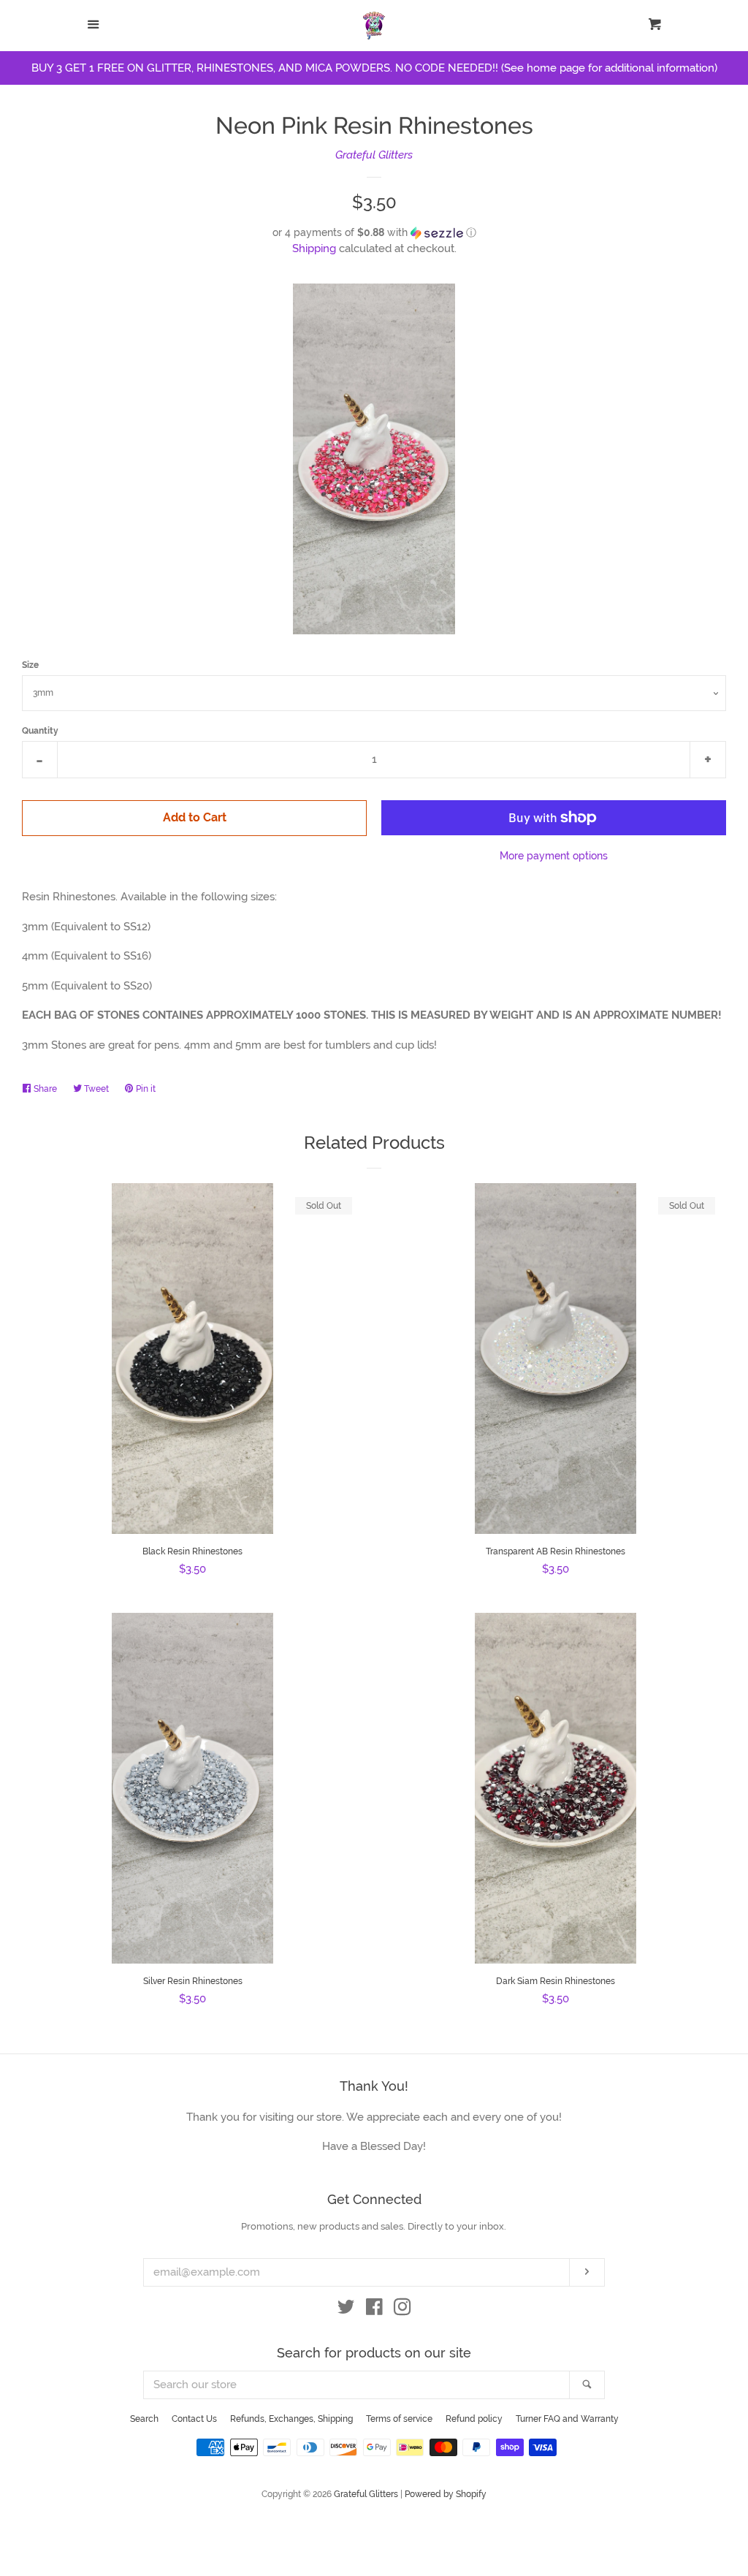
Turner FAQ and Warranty (567, 2419)
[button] (374, 233)
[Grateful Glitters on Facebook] (374, 2310)
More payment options (554, 856)
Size (30, 665)
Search (144, 2419)
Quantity (40, 731)
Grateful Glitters (374, 155)
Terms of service (399, 2419)
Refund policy (474, 2419)
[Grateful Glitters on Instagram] (402, 2310)
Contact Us (194, 2419)
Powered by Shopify (446, 2494)
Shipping (314, 248)
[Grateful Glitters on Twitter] (346, 2310)
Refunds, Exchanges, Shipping (291, 2419)
